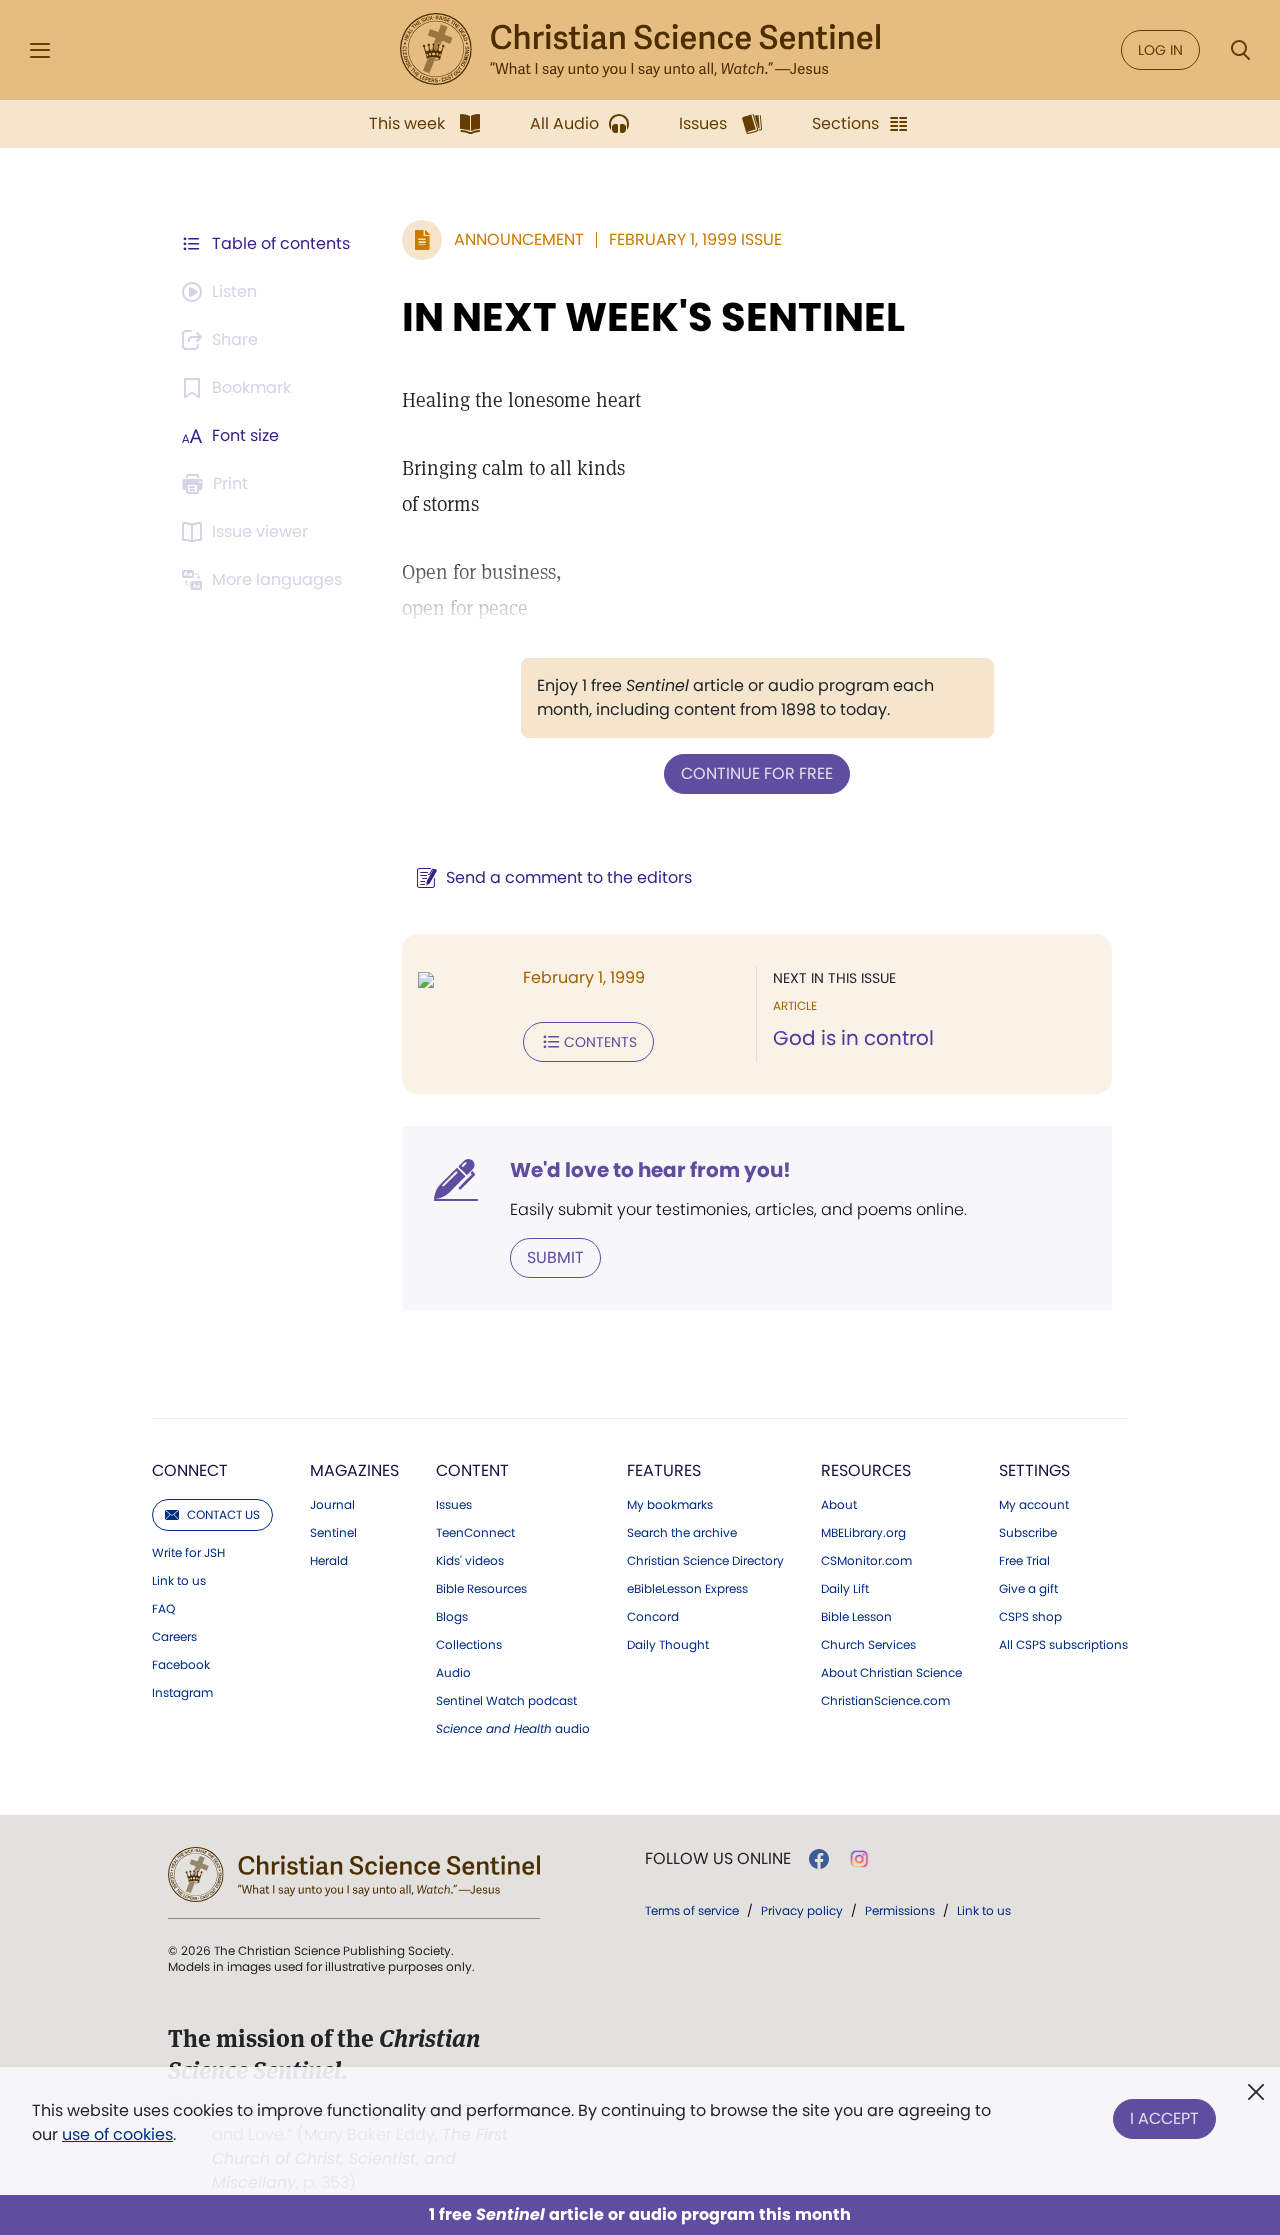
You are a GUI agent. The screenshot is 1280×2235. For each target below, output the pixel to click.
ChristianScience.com (885, 1701)
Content (472, 1470)
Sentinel (333, 1533)
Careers (174, 1637)
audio (513, 1729)
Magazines (354, 1470)
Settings (1034, 1470)
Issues (454, 1505)
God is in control (853, 1038)
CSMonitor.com (866, 1561)
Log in (1160, 50)
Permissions (900, 1910)
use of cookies (117, 2134)
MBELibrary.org (863, 1533)
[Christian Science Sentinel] (640, 50)
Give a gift (1028, 1589)
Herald (329, 1561)
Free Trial (1024, 1561)
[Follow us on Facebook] (819, 1859)
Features (664, 1470)
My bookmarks (670, 1505)
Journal (332, 1505)
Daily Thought (668, 1645)
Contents (600, 1042)
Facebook (181, 1665)
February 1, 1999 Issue (695, 239)
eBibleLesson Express (687, 1589)
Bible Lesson (856, 1617)
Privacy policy (802, 1910)
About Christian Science (891, 1673)
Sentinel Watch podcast (506, 1701)
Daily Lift (845, 1589)
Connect (190, 1470)
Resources (866, 1470)
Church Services (868, 1645)
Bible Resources (481, 1589)
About (839, 1505)
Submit (555, 1257)
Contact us (223, 1514)
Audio (453, 1673)
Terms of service (692, 1910)
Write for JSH (188, 1553)
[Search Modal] (1240, 50)
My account (1034, 1505)
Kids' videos (470, 1561)
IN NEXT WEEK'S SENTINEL (653, 317)
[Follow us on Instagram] (859, 1859)
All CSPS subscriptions (1063, 1645)
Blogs (452, 1617)
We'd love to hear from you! (650, 1170)
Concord (653, 1617)
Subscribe (1028, 1533)
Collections (469, 1645)
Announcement (519, 239)
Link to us (179, 1581)
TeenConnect (475, 1533)
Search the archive (682, 1533)
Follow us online (718, 1859)
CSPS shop (1030, 1617)
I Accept (1164, 2118)
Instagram (182, 1693)
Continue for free (757, 773)
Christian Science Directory (705, 1561)
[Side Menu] (40, 50)
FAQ (163, 1609)
